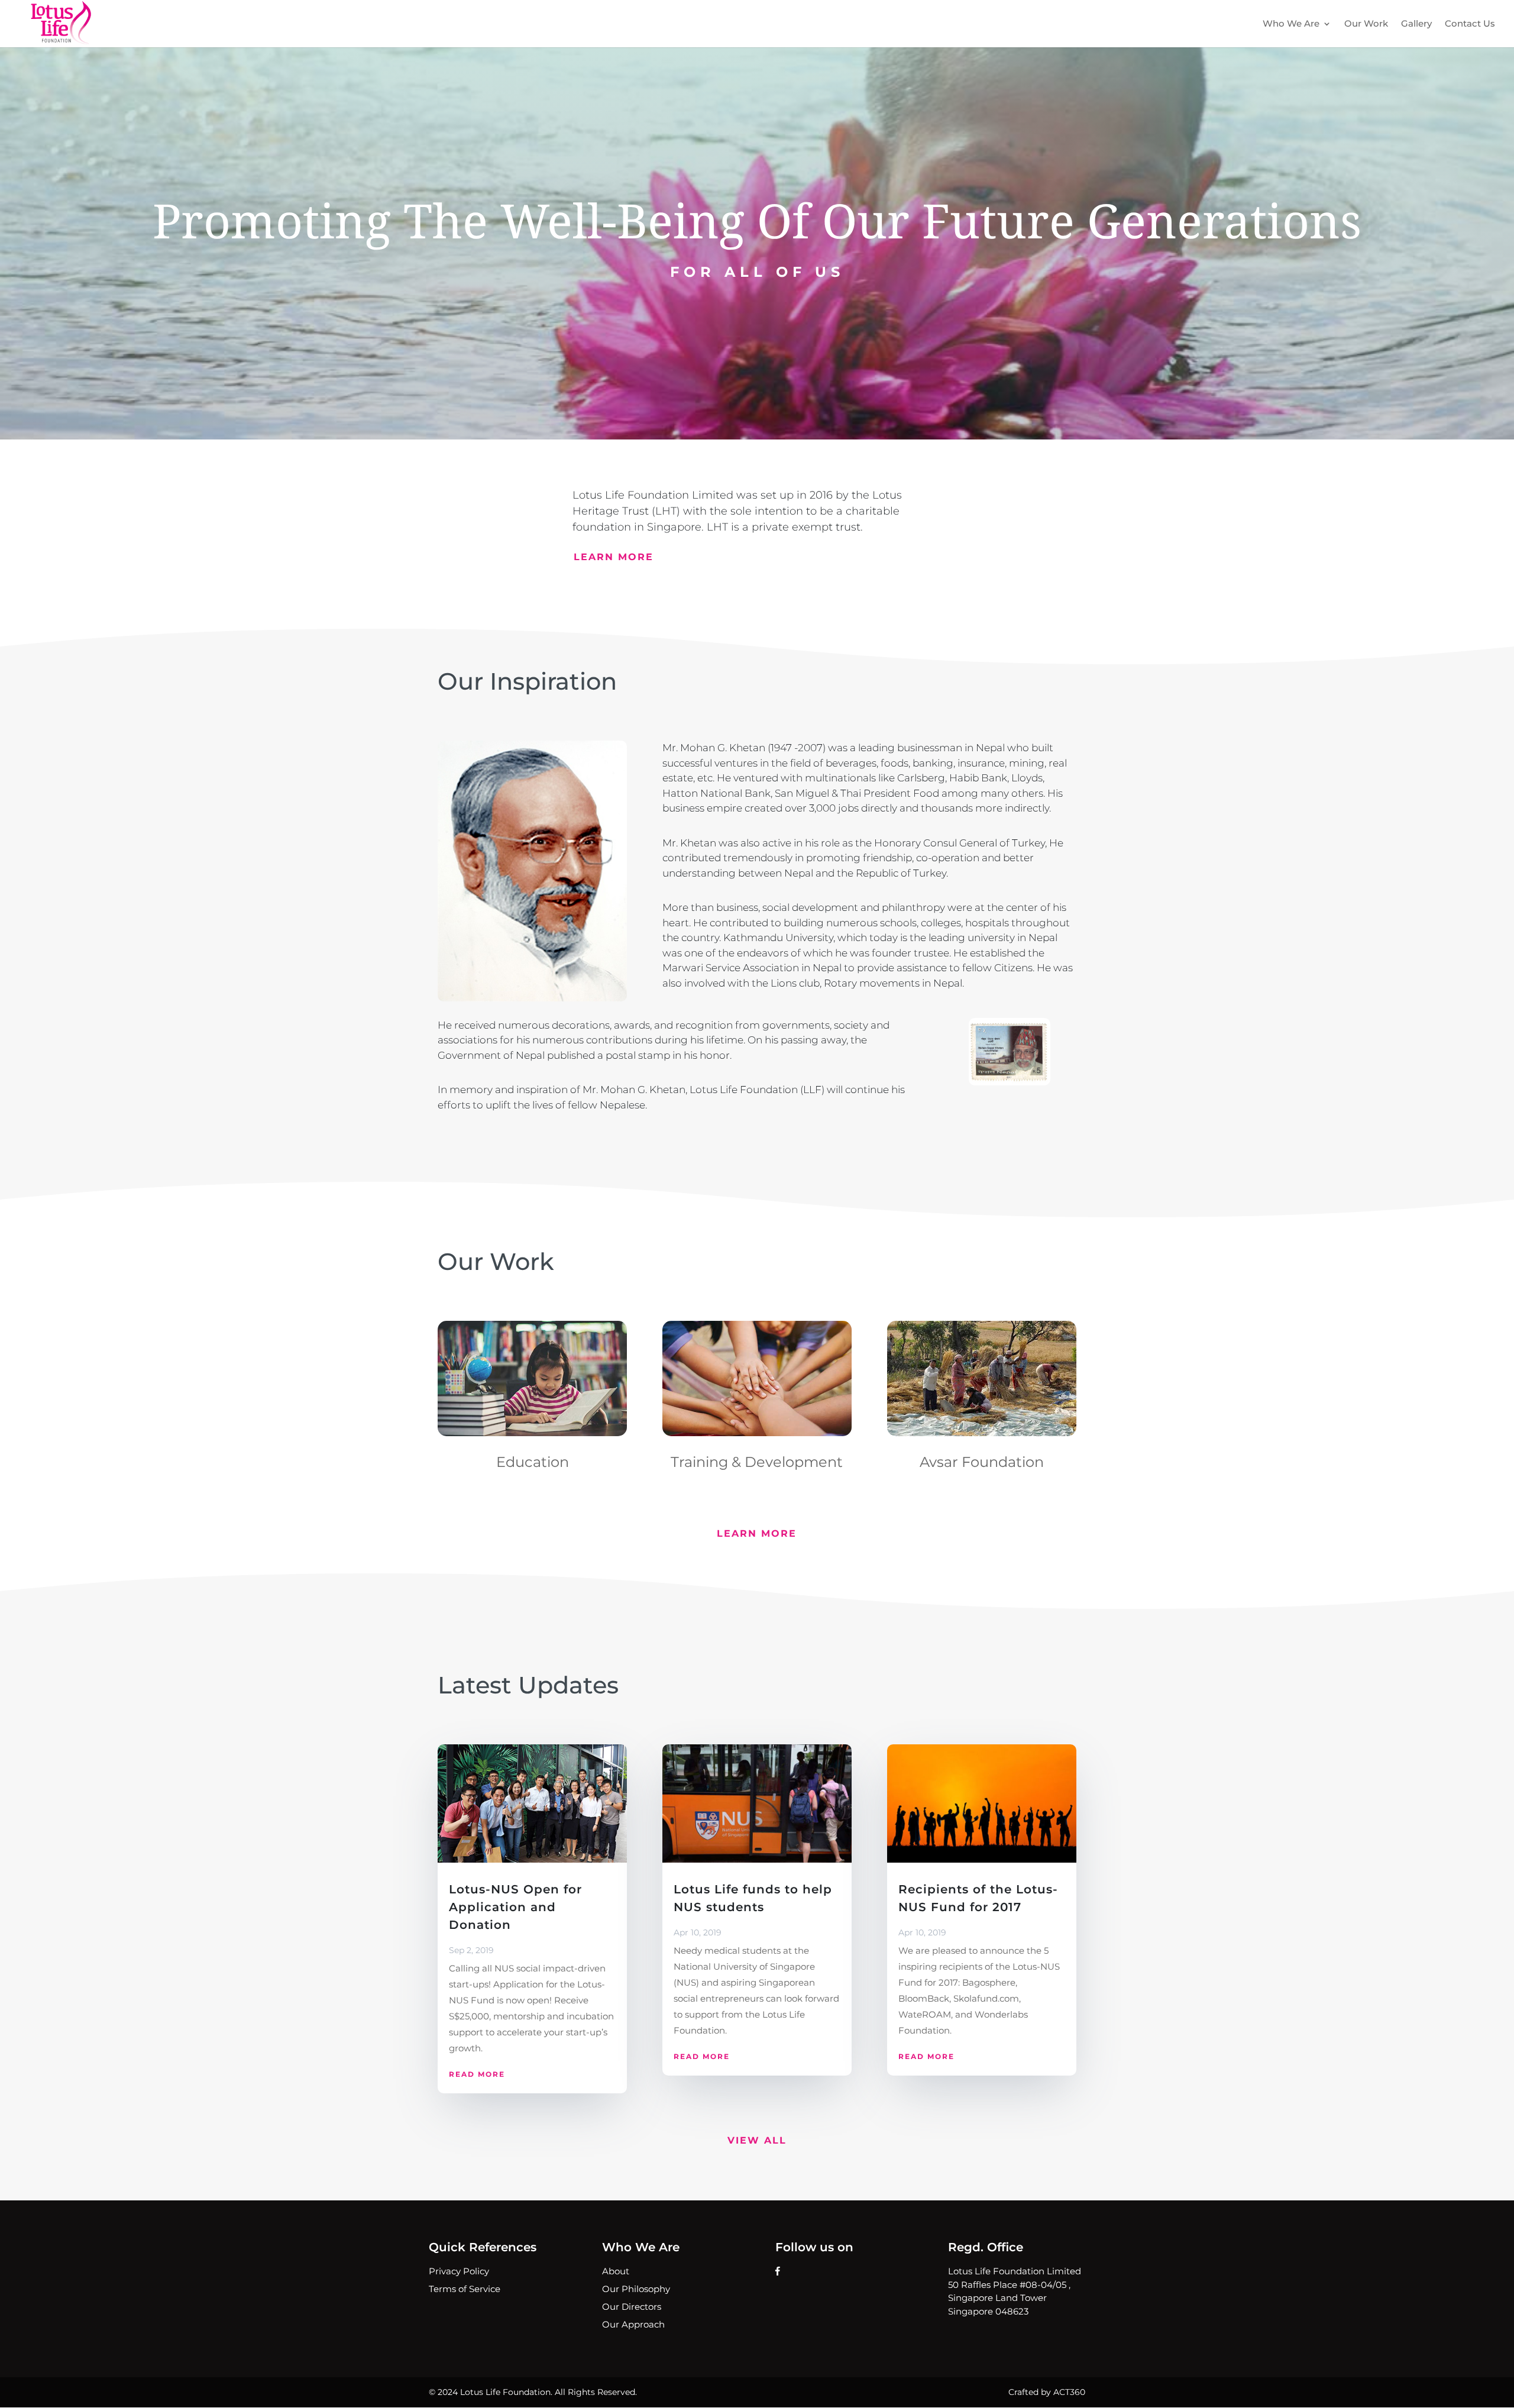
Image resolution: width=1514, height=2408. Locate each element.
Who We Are (1291, 24)
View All (757, 2140)
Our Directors (632, 2307)
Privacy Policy (459, 2271)
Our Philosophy (636, 2289)
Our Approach (633, 2324)
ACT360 (1069, 2392)
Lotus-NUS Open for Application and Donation (515, 1907)
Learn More (614, 557)
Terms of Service (465, 2289)
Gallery (1416, 24)
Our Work (1366, 24)
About (616, 2271)
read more (477, 2074)
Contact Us (1470, 24)
